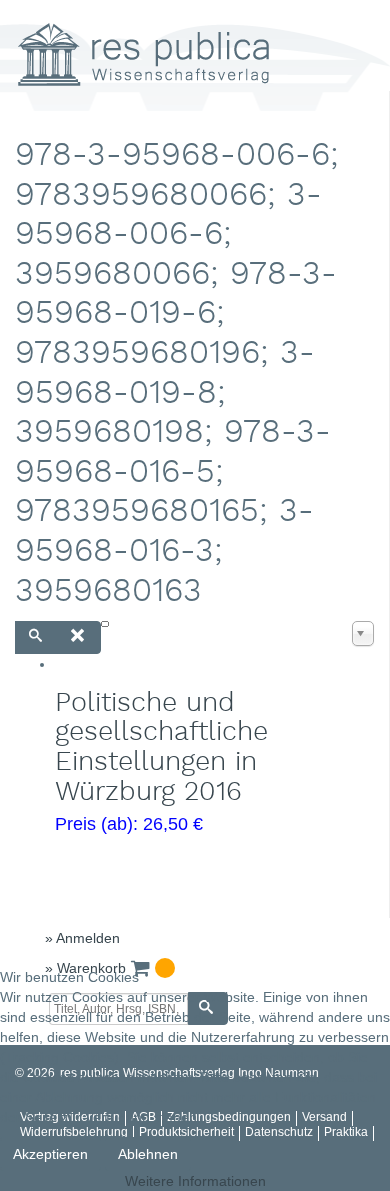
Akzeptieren (50, 1154)
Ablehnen (148, 1154)
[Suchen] (36, 637)
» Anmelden (82, 938)
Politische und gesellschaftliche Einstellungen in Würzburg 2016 (161, 748)
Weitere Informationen (195, 1181)
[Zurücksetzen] (78, 637)
